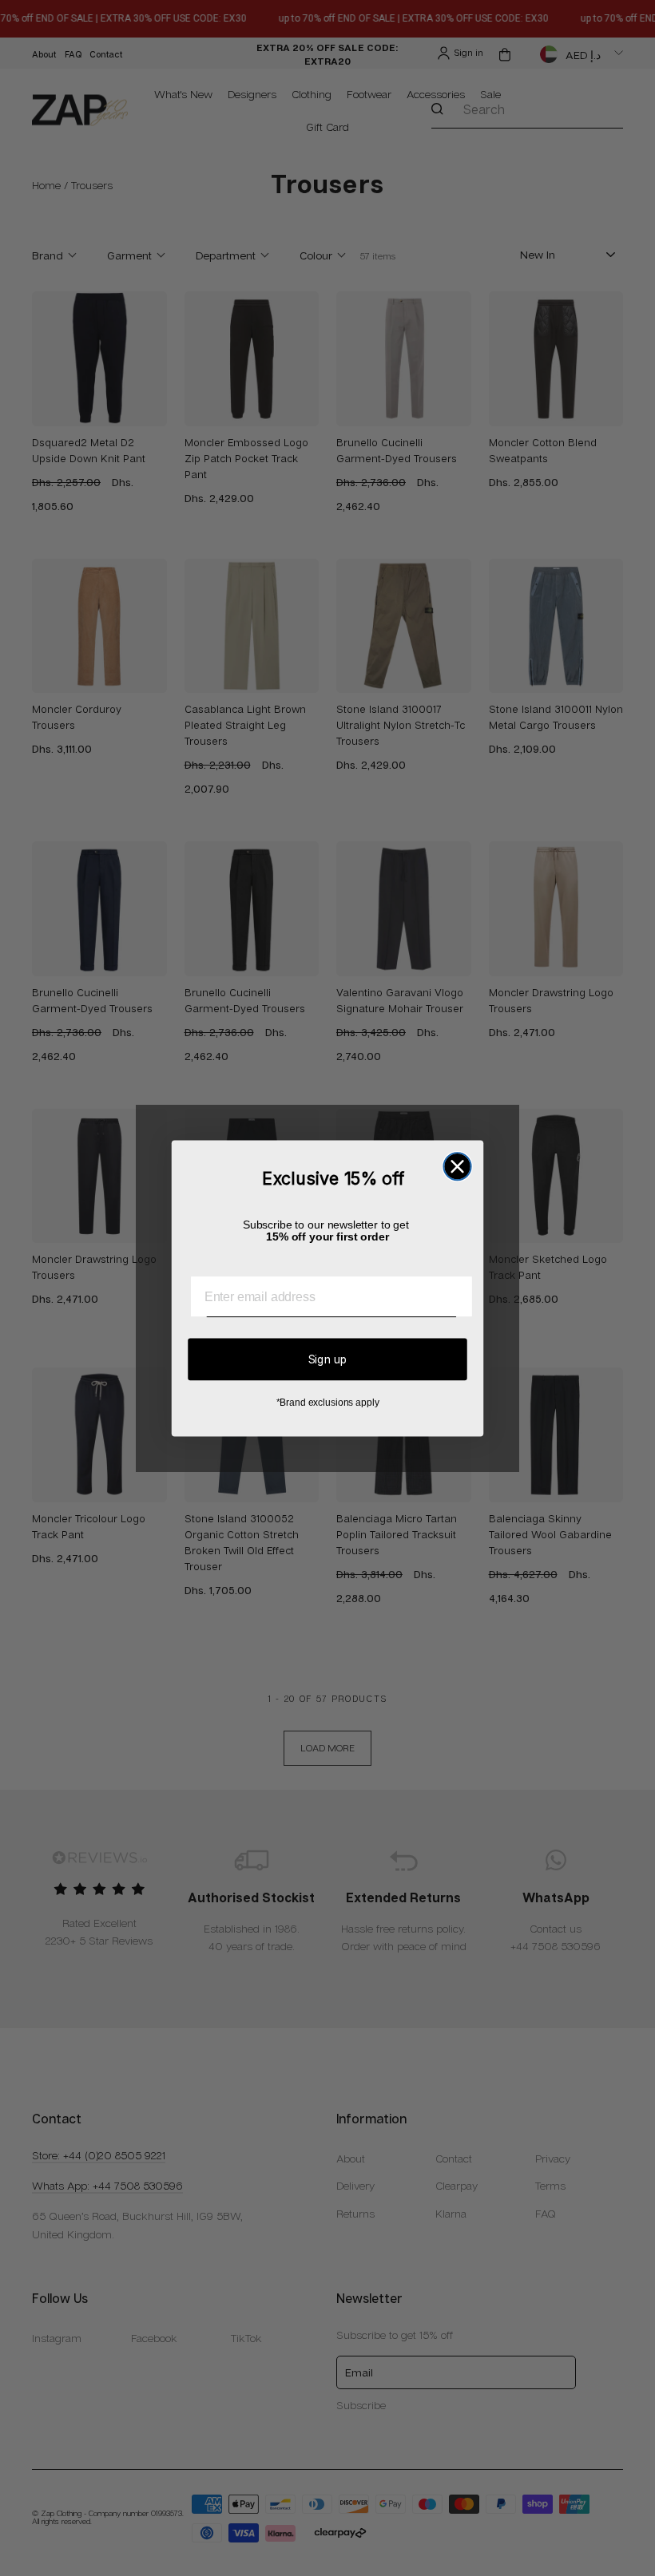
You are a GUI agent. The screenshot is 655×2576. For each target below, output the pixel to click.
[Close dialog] (457, 1166)
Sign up (328, 1358)
